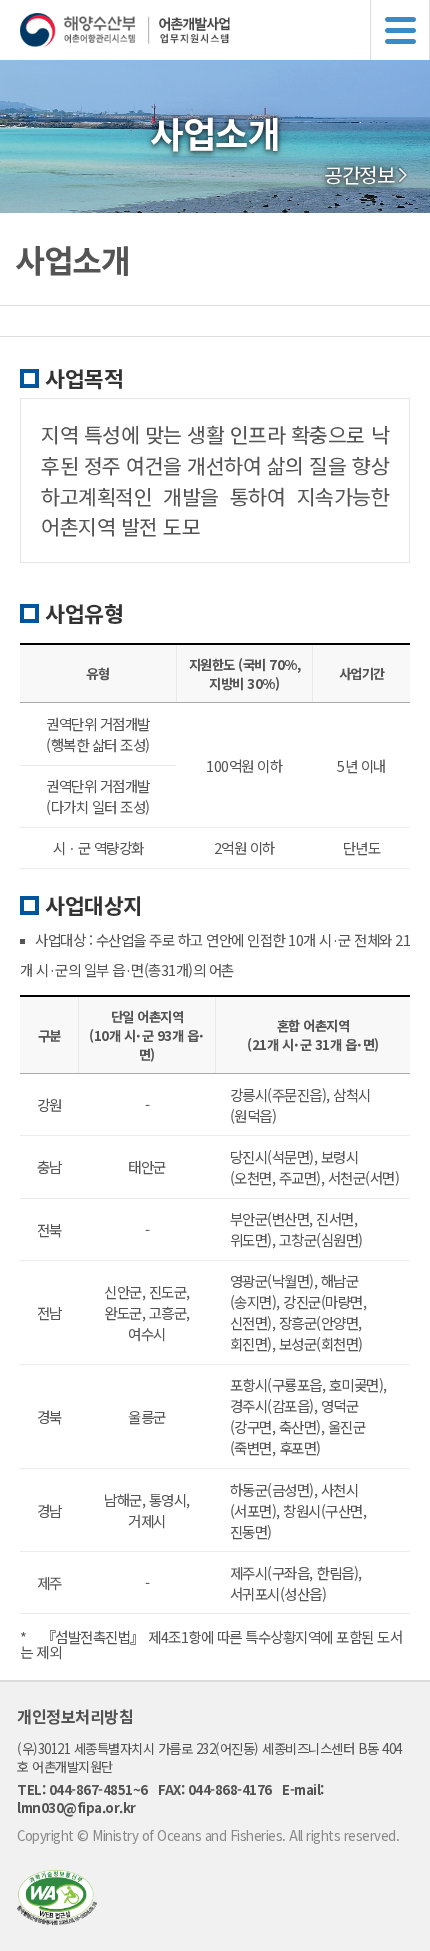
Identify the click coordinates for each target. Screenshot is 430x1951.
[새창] (57, 1918)
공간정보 (359, 175)
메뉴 (400, 30)
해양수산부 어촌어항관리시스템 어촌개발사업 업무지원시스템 (225, 30)
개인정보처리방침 (75, 1716)
